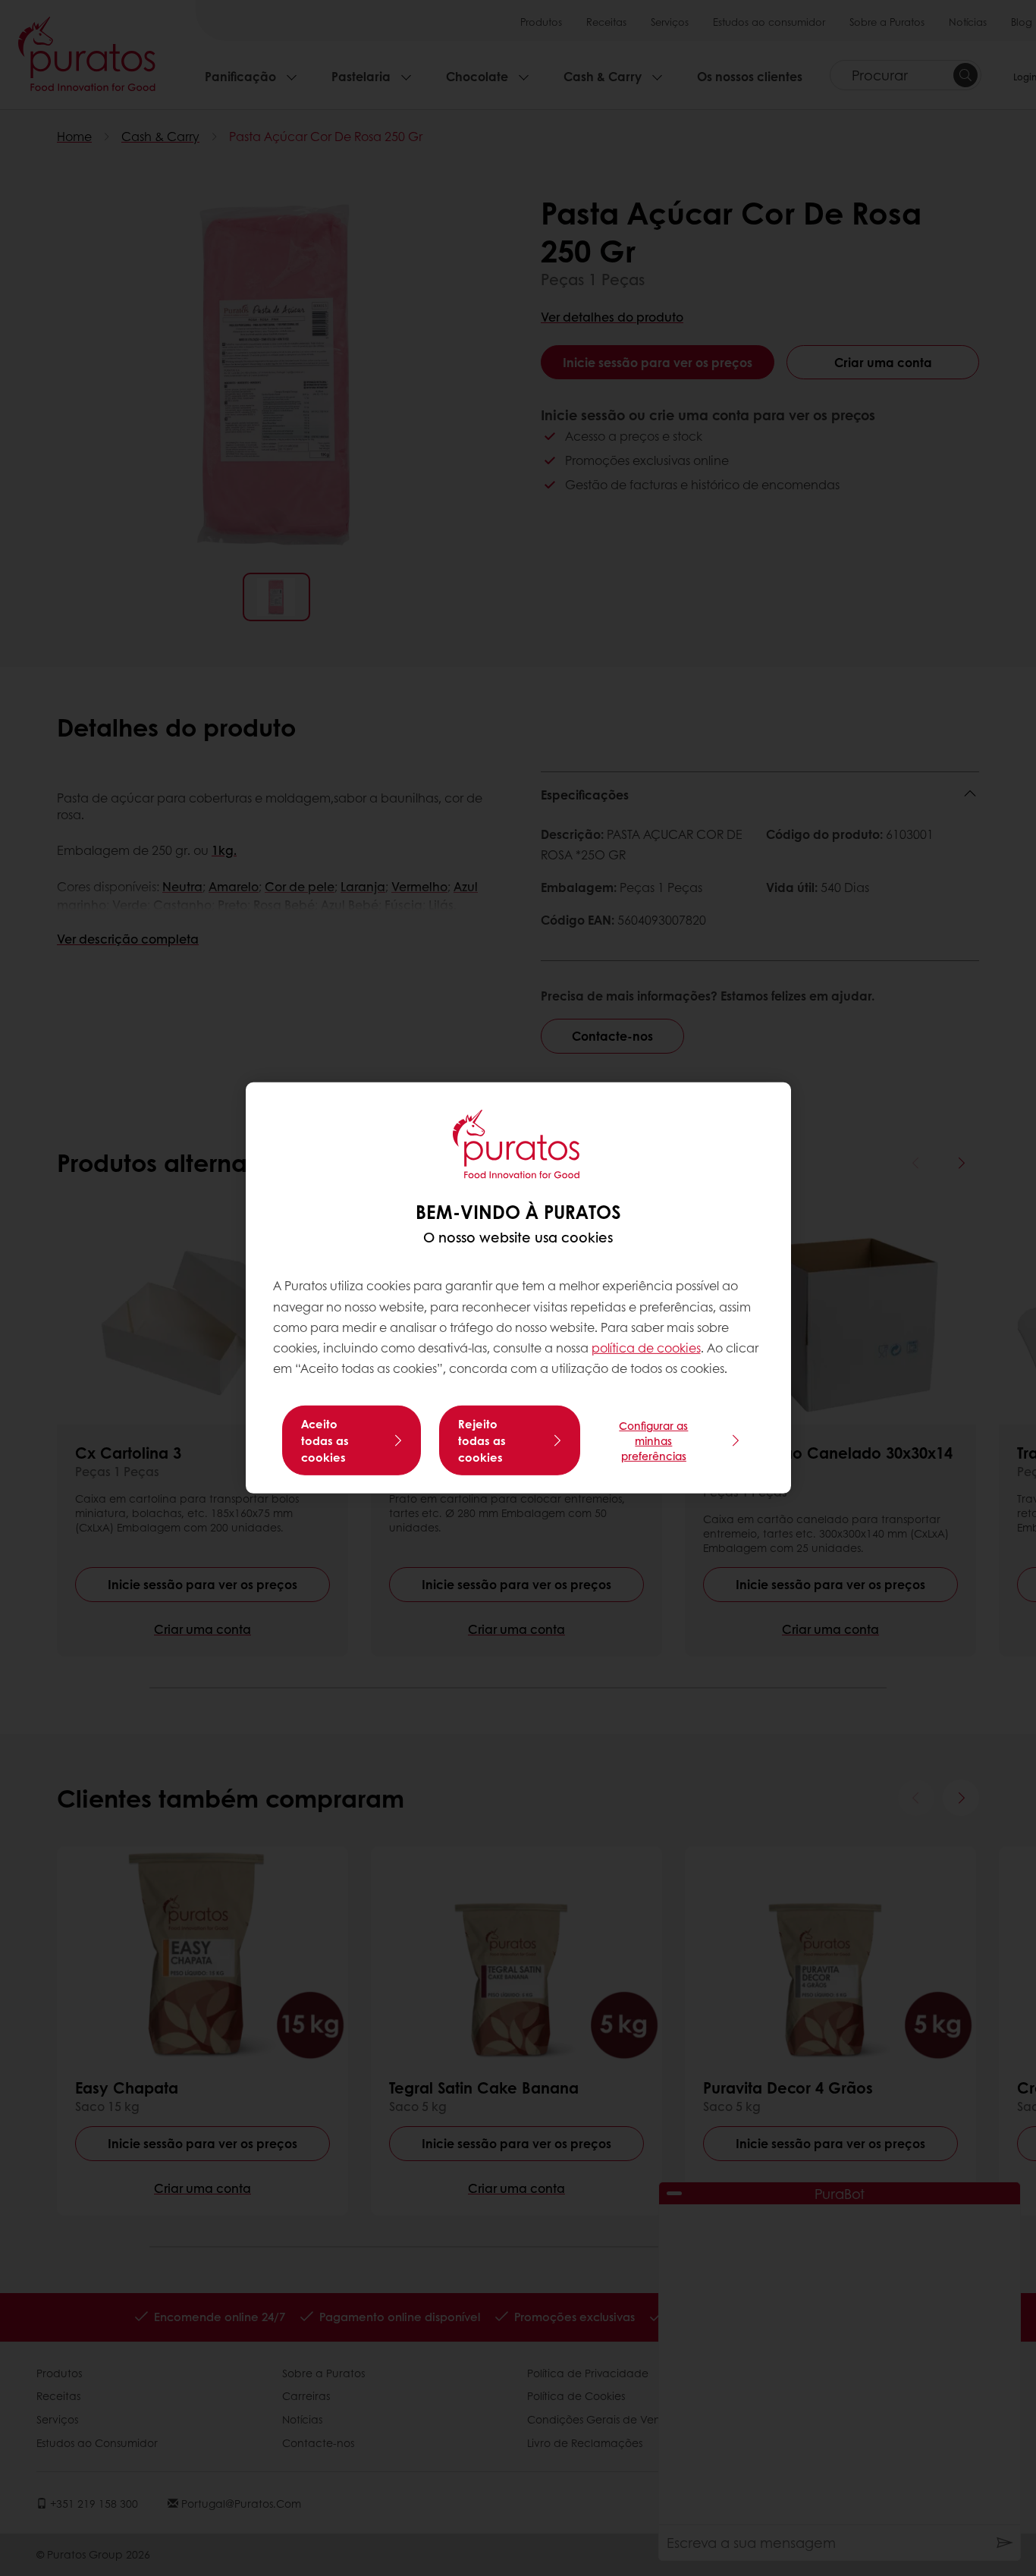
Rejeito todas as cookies (482, 1440)
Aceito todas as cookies (325, 1440)
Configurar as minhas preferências (653, 1440)
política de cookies (646, 1348)
